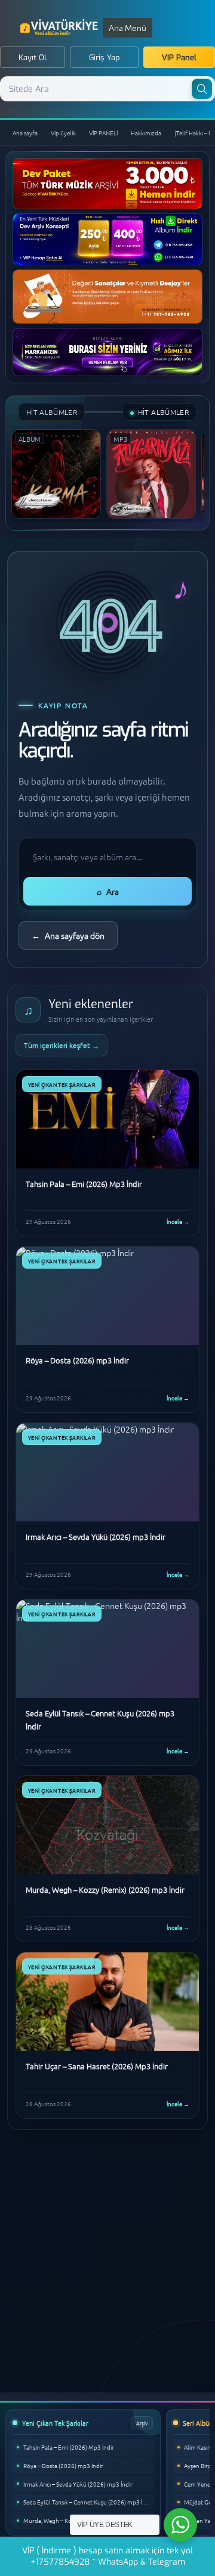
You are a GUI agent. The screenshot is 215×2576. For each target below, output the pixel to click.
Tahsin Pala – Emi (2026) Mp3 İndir (69, 2447)
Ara (108, 891)
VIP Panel (179, 58)
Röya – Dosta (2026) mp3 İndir (63, 2465)
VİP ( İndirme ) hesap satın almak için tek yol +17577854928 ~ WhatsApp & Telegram (107, 2556)
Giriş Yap (105, 58)
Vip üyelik (63, 133)
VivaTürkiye (60, 27)
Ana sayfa (25, 133)
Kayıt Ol (33, 58)
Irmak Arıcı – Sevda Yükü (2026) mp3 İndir (78, 2484)
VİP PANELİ (103, 133)
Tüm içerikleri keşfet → (62, 1045)
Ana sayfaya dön (68, 935)
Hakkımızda (146, 133)
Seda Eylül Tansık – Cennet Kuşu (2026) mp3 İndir (88, 2502)
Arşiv (142, 2422)
